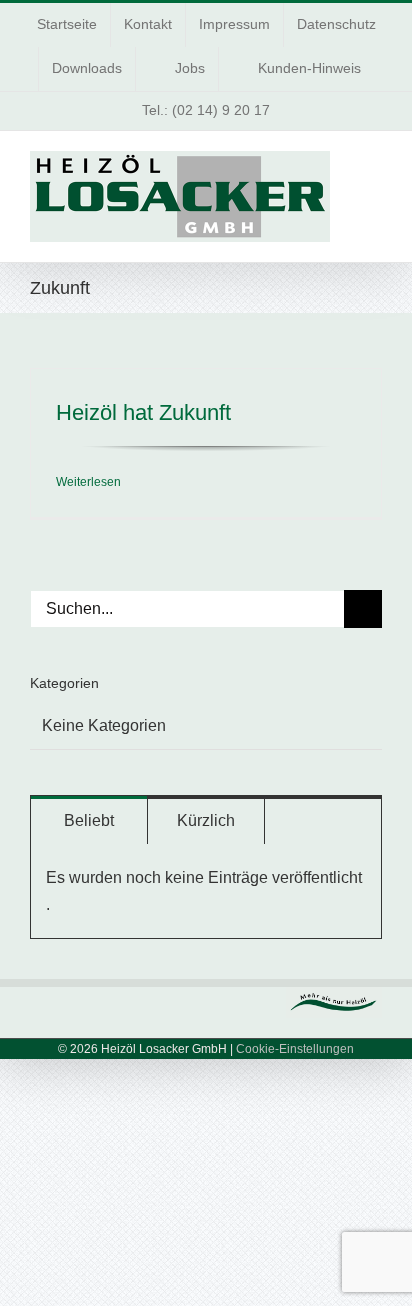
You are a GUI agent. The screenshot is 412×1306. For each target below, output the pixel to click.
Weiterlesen (88, 482)
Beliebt (89, 820)
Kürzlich (206, 820)
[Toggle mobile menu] (374, 166)
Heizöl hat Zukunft (143, 412)
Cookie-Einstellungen (295, 1049)
